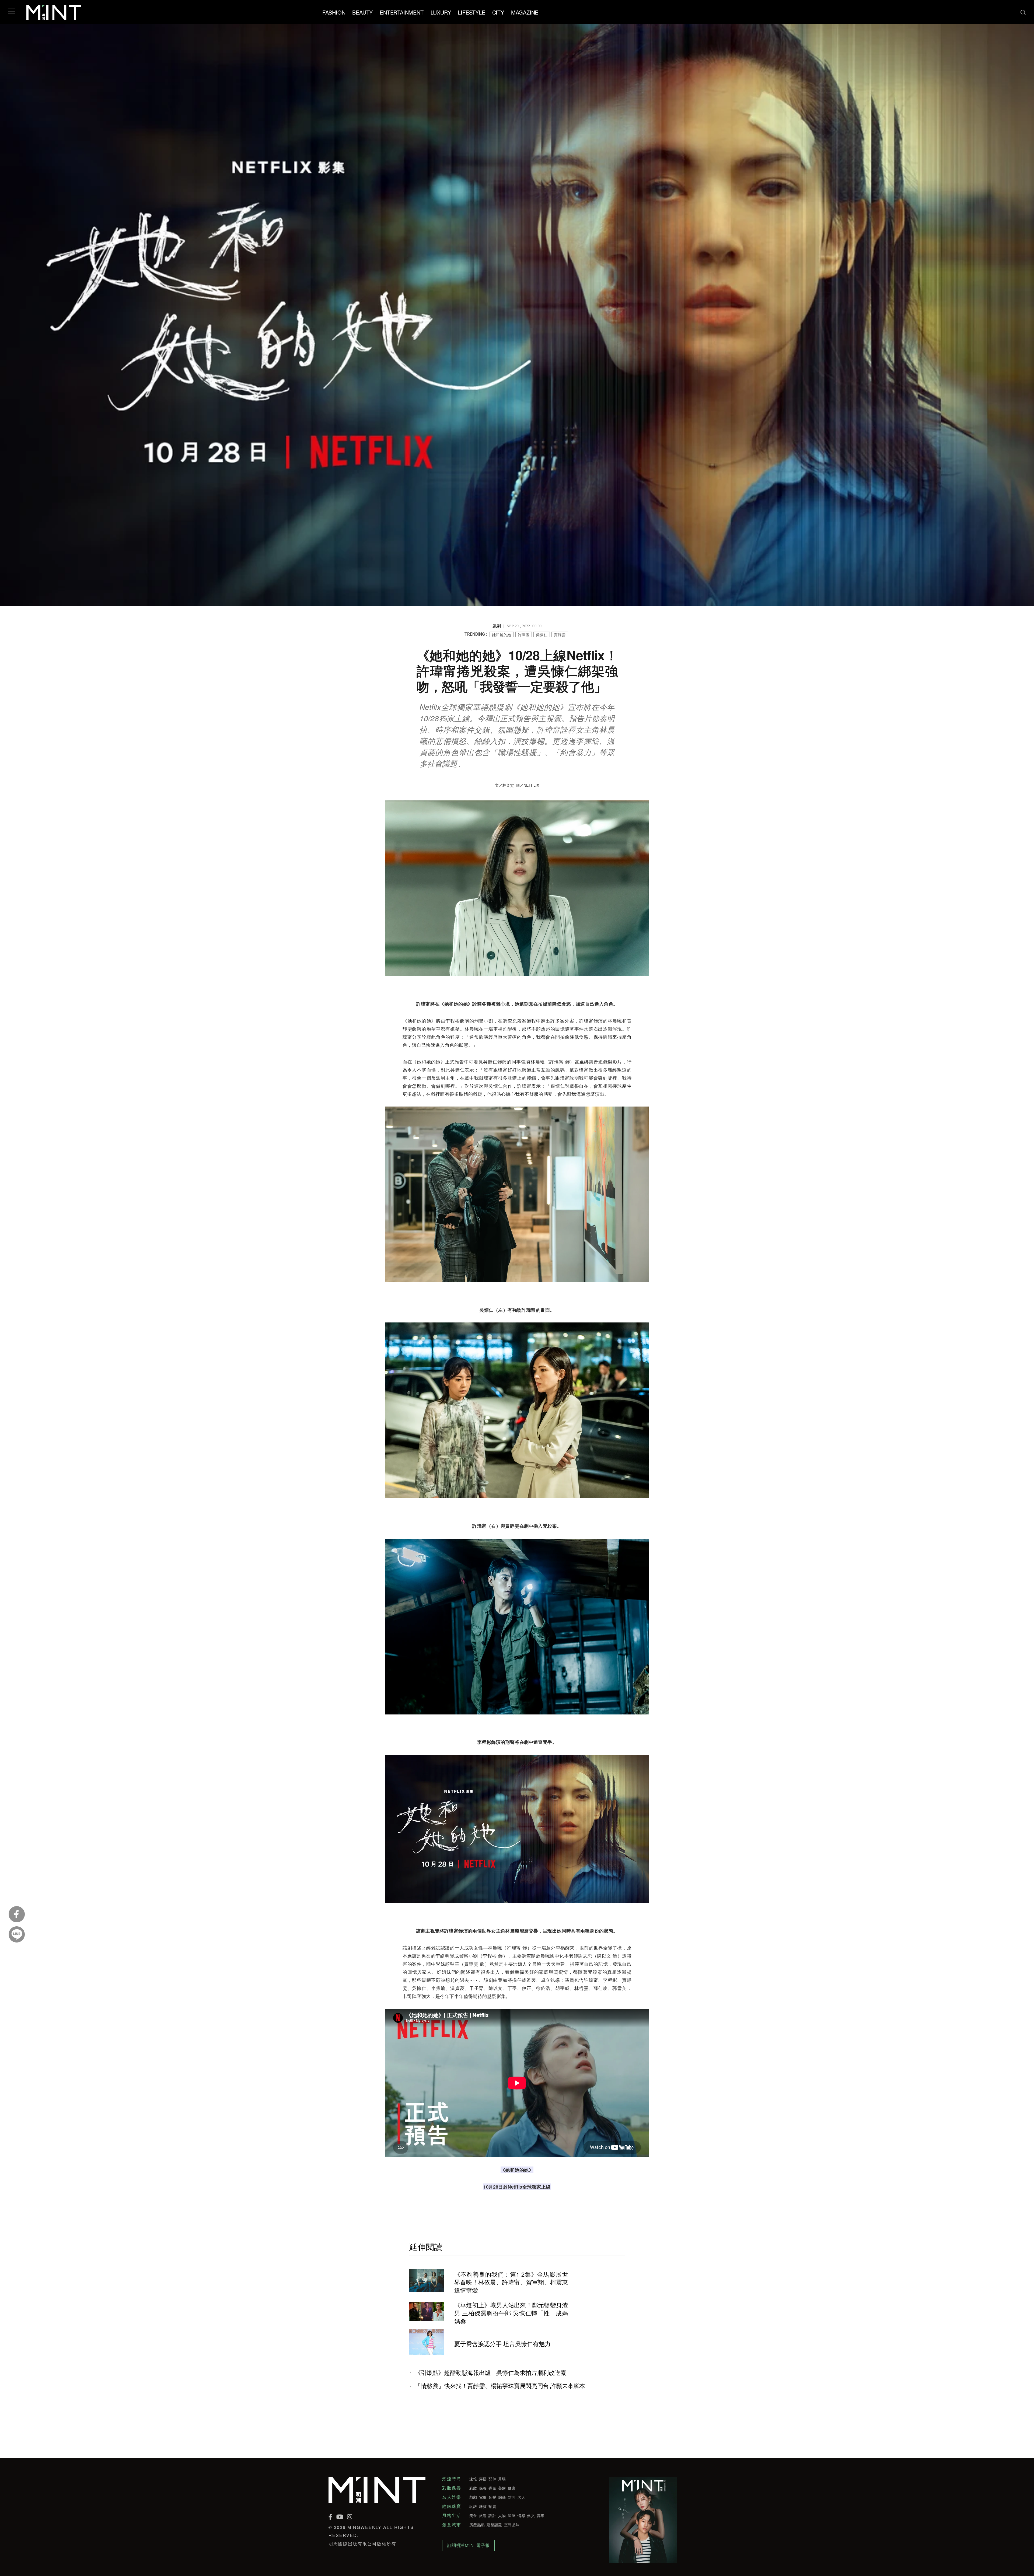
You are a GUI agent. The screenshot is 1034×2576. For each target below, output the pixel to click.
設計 (492, 2515)
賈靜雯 (560, 635)
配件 (492, 2479)
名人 (521, 2497)
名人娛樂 (452, 2497)
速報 (473, 2479)
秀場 (502, 2479)
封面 (512, 2497)
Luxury (441, 12)
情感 (521, 2515)
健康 (512, 2488)
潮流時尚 (452, 2479)
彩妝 (473, 2488)
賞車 (541, 2515)
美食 (473, 2515)
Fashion (334, 12)
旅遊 (483, 2515)
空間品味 (512, 2525)
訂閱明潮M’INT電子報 (468, 2545)
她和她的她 (502, 635)
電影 (483, 2497)
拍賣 (492, 2506)
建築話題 (494, 2525)
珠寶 (483, 2506)
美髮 (502, 2488)
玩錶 (473, 2506)
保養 (483, 2488)
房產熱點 (477, 2525)
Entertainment (401, 12)
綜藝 (502, 2497)
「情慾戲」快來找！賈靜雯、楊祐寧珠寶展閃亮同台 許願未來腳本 (500, 2386)
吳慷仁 (542, 635)
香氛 (492, 2488)
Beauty (362, 12)
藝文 (531, 2515)
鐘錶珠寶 (452, 2506)
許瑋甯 (524, 635)
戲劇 (473, 2497)
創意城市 (452, 2525)
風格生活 (452, 2515)
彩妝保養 (452, 2488)
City (498, 12)
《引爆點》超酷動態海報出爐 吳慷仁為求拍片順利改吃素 (491, 2372)
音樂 (492, 2497)
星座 (512, 2515)
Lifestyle (471, 12)
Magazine (525, 12)
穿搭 (483, 2479)
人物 (502, 2515)
